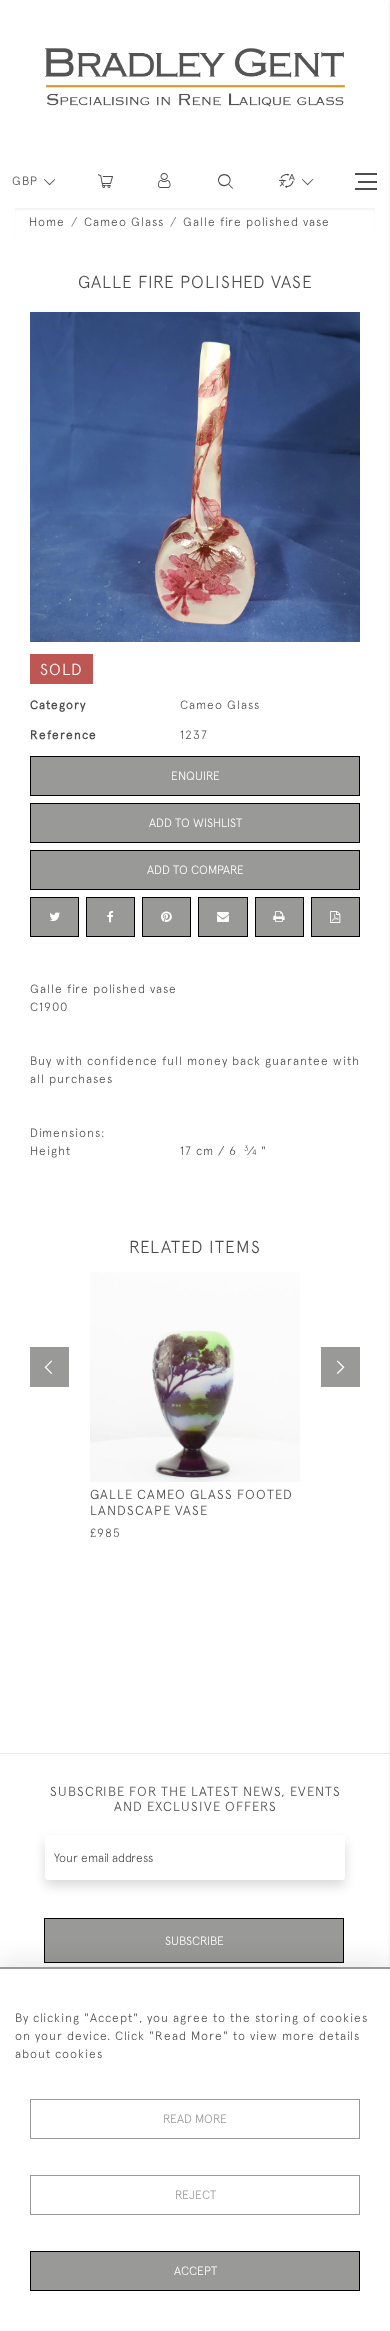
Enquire (195, 776)
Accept (195, 2271)
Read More (195, 2119)
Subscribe (194, 1941)
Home (47, 222)
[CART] (105, 181)
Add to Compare (195, 870)
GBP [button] (27, 181)
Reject (195, 2195)
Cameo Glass (124, 222)
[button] (165, 181)
